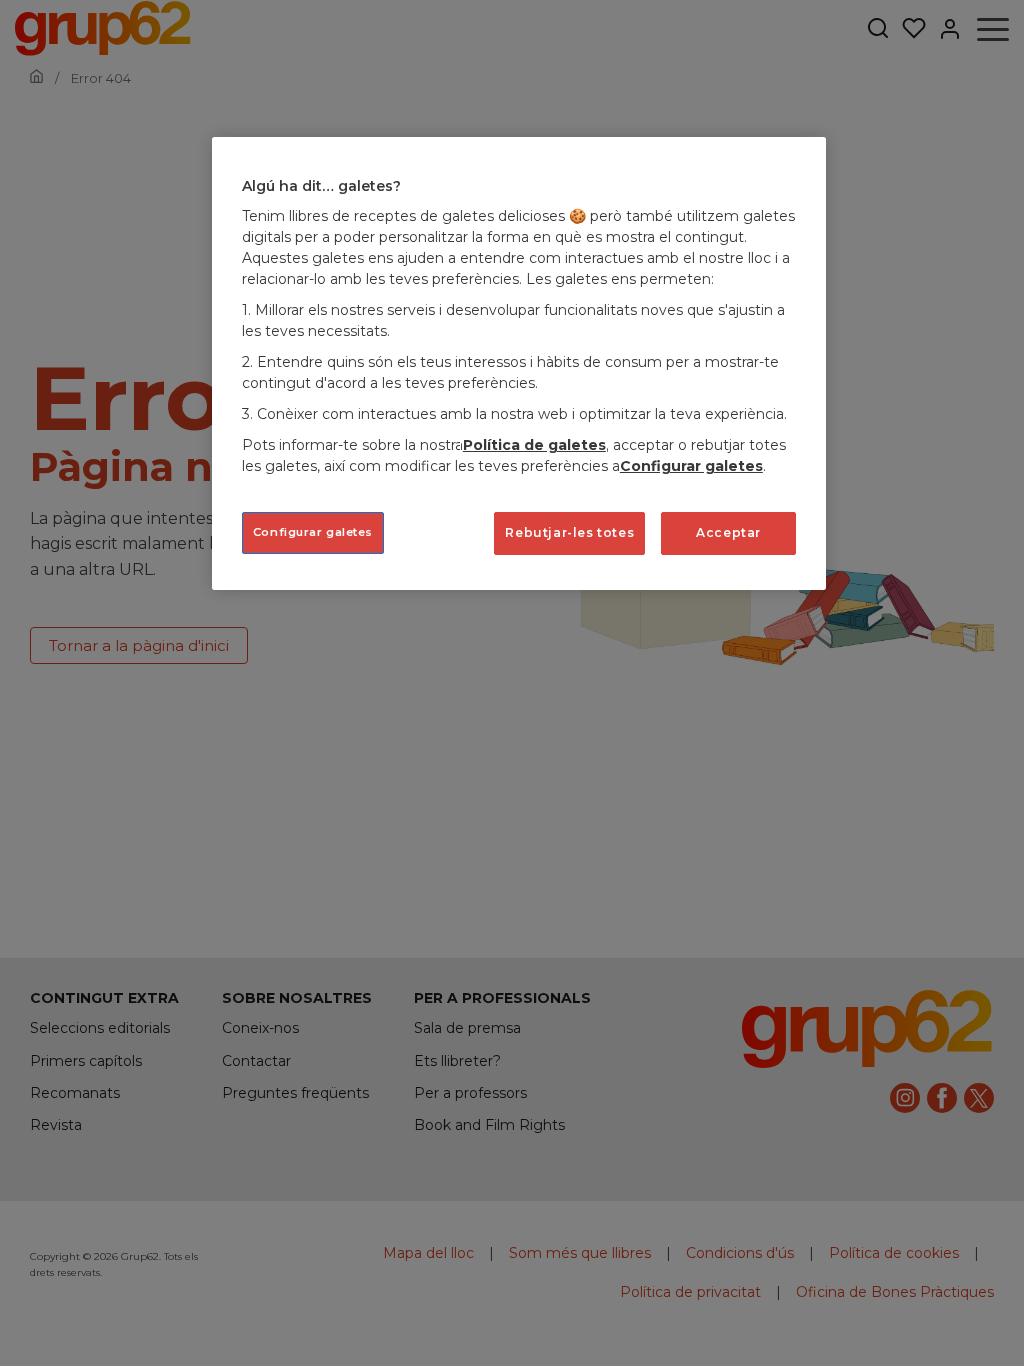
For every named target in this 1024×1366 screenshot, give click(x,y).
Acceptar (728, 532)
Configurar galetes (313, 532)
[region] (519, 363)
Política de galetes (534, 445)
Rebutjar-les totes (569, 532)
